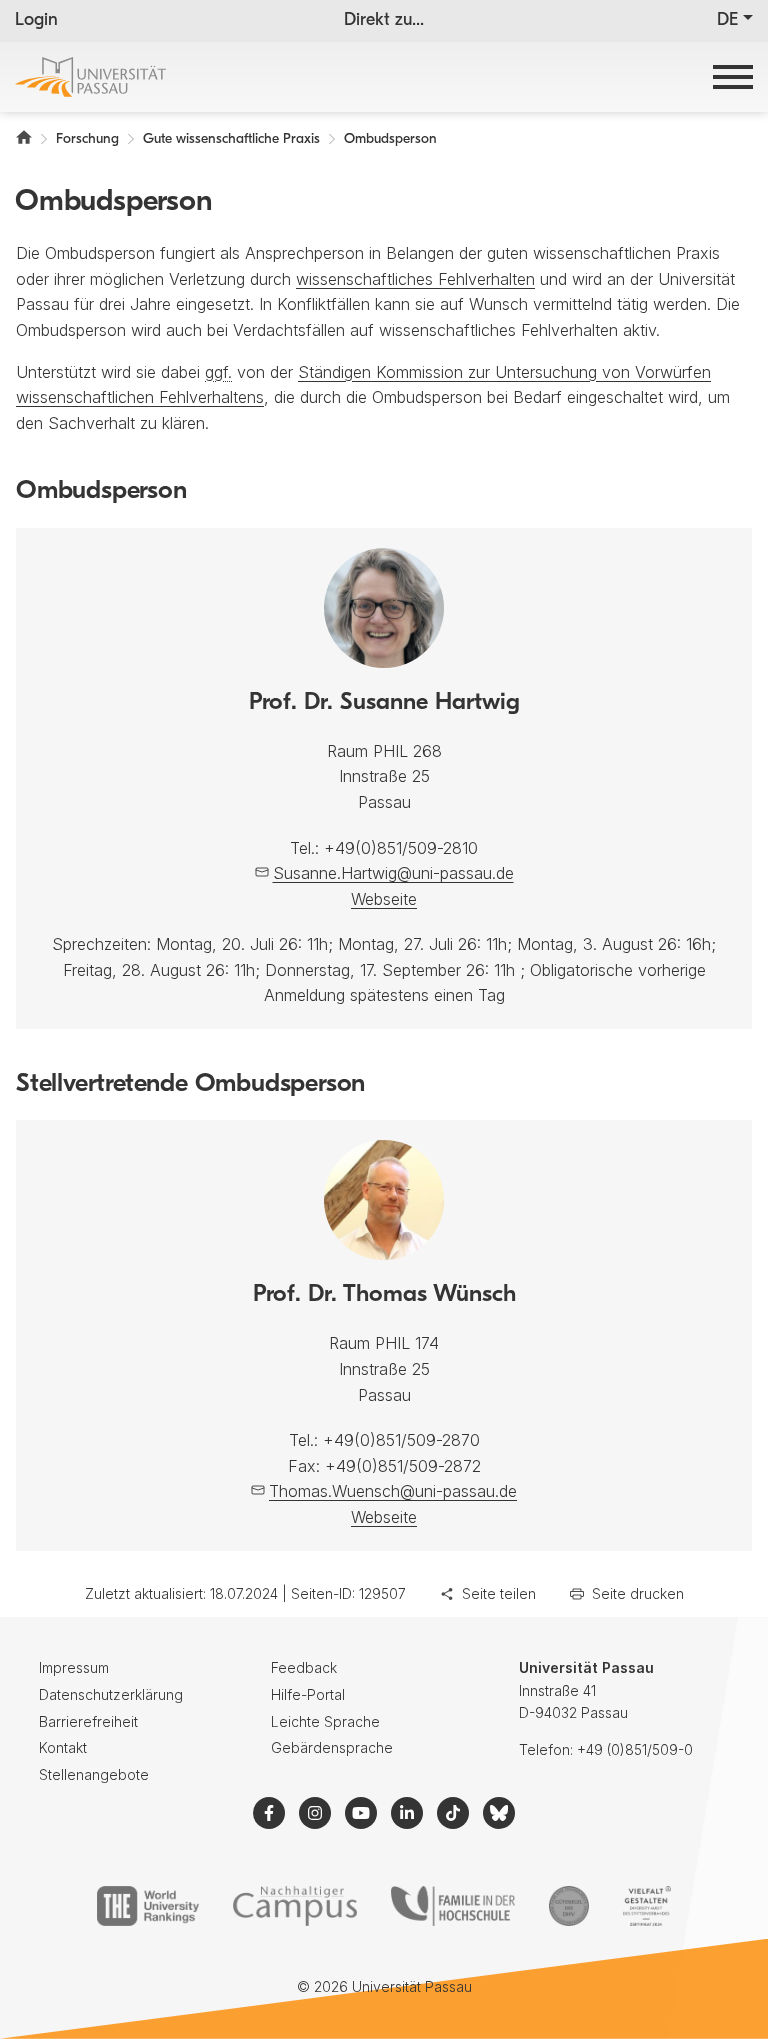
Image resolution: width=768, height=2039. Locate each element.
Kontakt (63, 1747)
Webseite (384, 899)
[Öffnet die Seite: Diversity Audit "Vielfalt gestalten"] (646, 1906)
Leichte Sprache (325, 1721)
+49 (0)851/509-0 (635, 1749)
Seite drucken (638, 1593)
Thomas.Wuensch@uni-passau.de (393, 1491)
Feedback (304, 1667)
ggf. (218, 372)
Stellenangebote (94, 1774)
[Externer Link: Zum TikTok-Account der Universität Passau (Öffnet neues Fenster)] (453, 1813)
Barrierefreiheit (88, 1721)
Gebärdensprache (332, 1747)
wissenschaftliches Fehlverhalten (415, 279)
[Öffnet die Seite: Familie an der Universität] (453, 1906)
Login (36, 21)
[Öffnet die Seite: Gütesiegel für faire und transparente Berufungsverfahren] (569, 1906)
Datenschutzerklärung (111, 1694)
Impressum (74, 1667)
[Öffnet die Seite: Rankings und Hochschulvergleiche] (147, 1906)
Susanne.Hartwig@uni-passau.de (393, 873)
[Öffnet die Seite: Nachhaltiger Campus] (295, 1906)
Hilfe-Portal (308, 1694)
